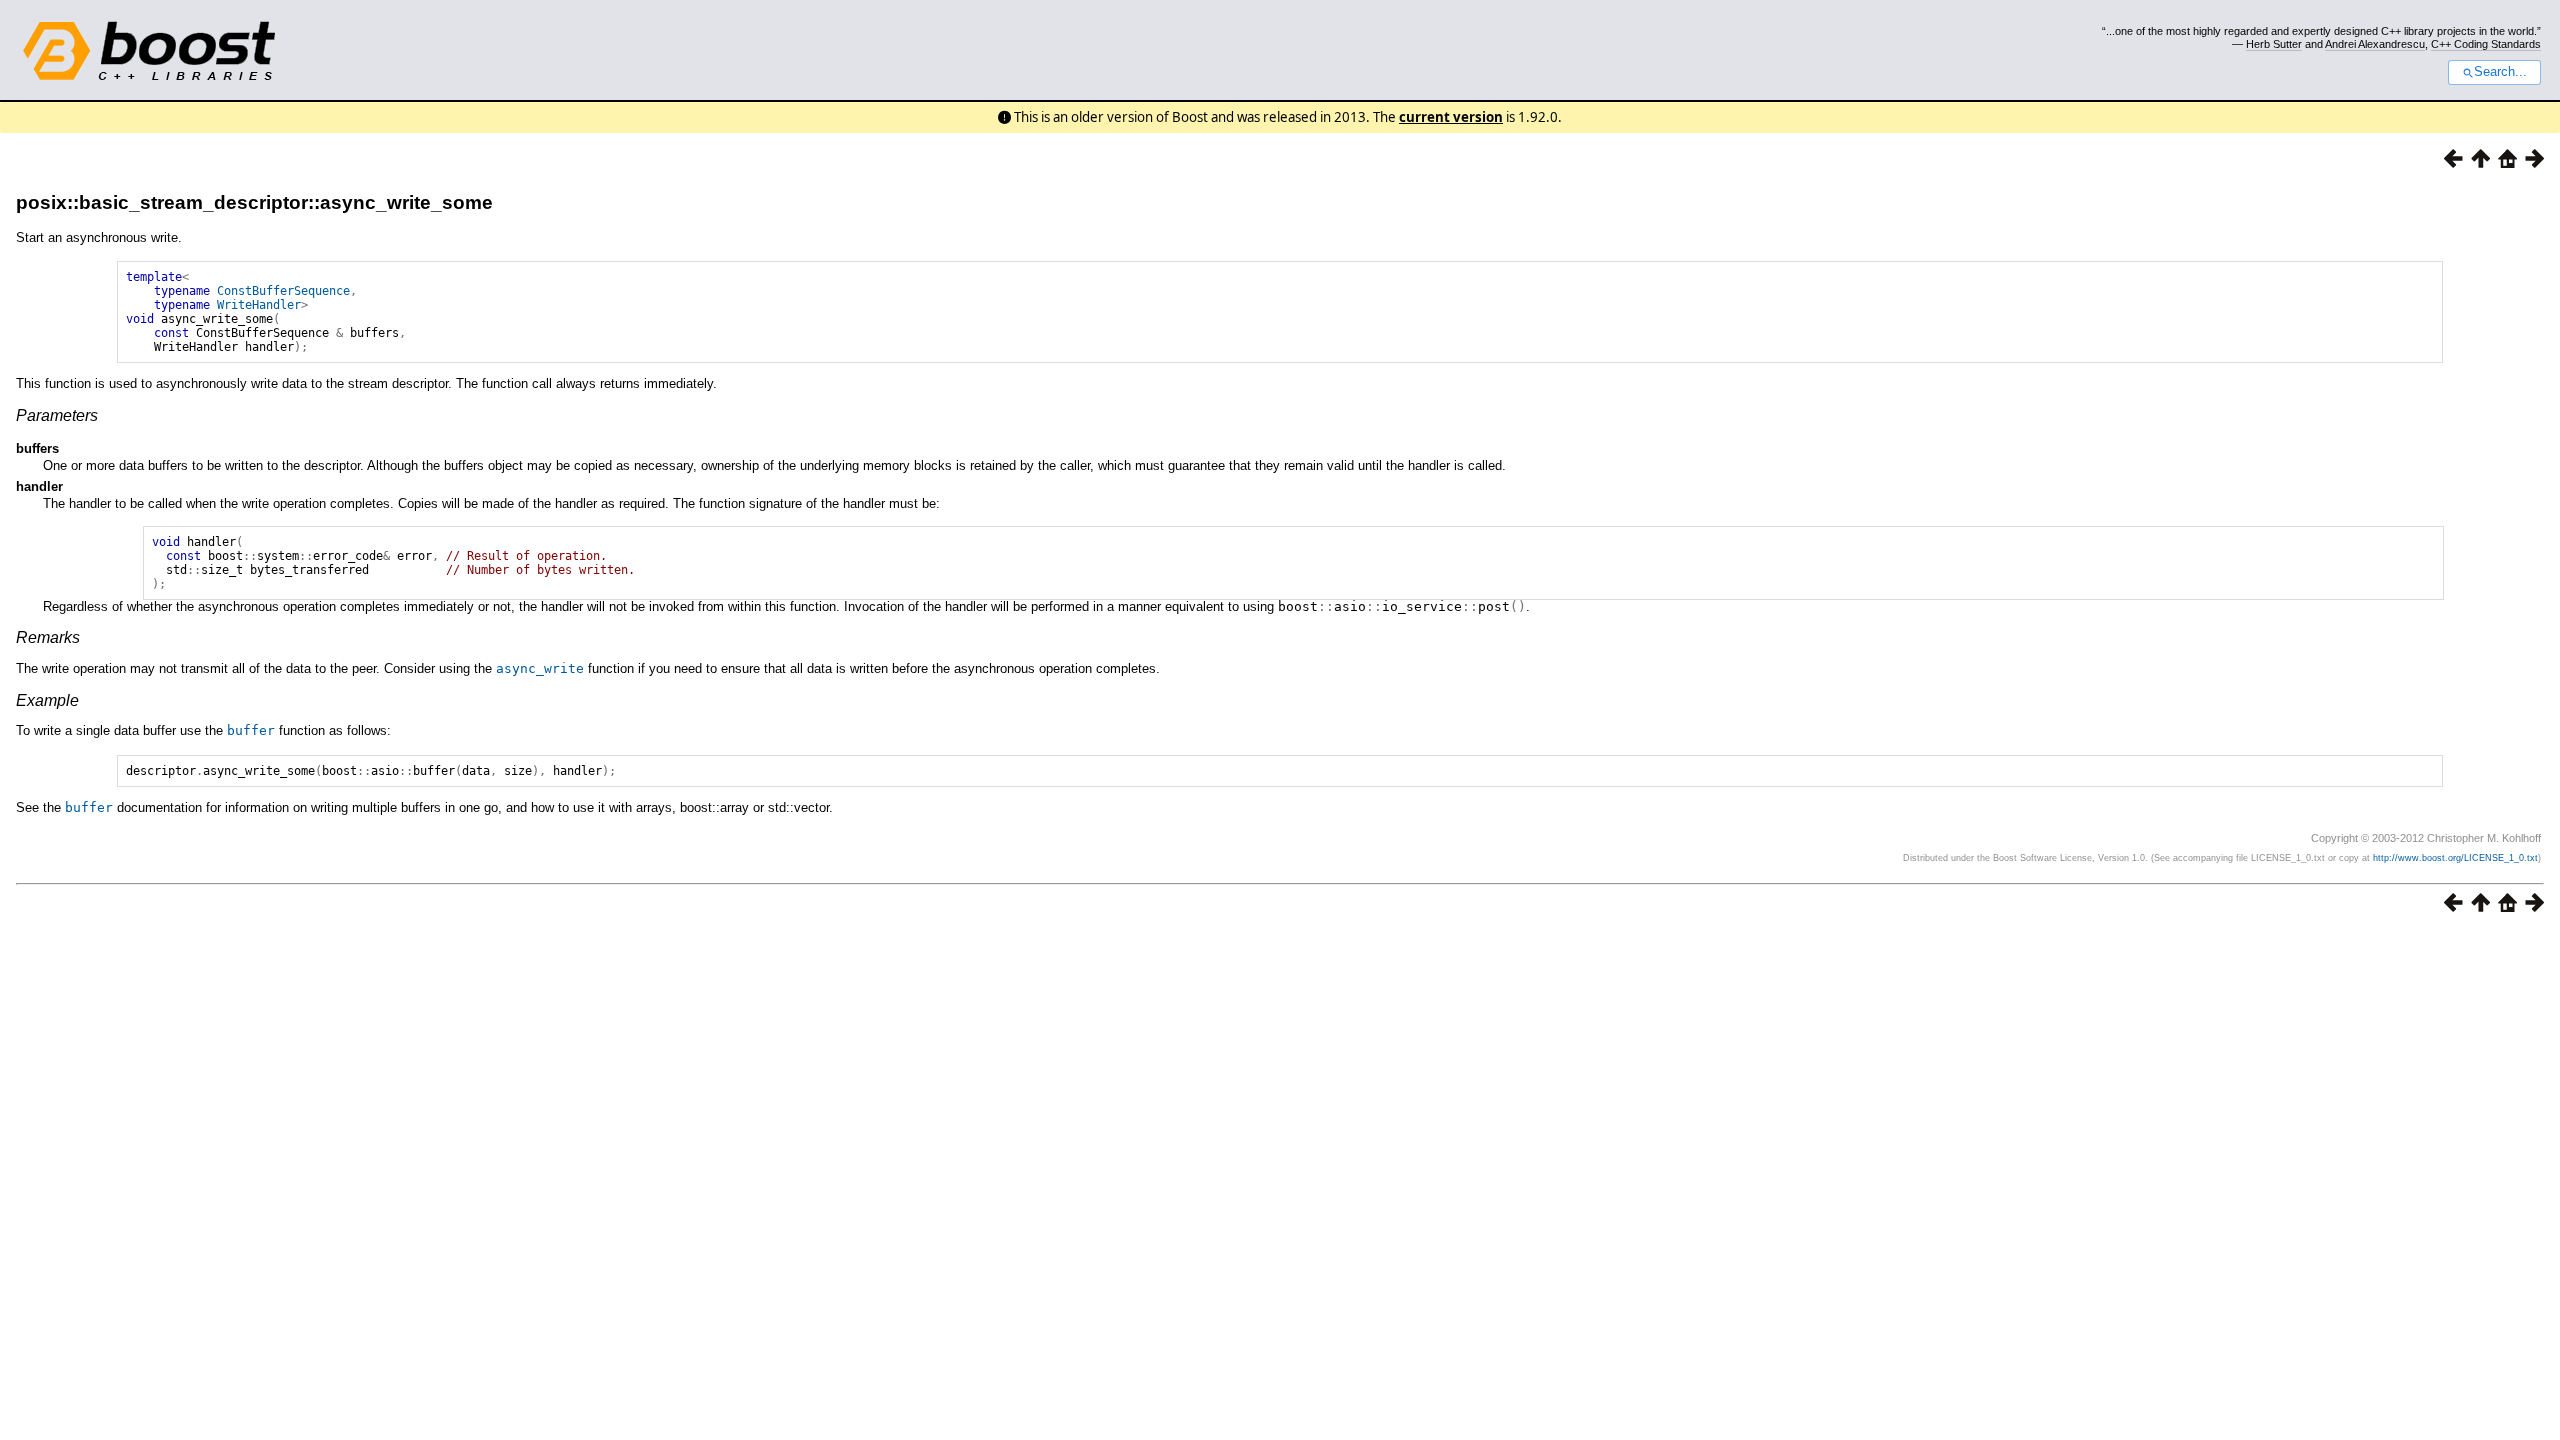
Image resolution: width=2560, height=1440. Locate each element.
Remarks (48, 637)
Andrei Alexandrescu (2375, 44)
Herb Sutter (2274, 44)
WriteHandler (259, 305)
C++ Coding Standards (2486, 44)
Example (47, 700)
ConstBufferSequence (283, 291)
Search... (2500, 72)
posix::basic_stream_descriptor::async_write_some (254, 202)
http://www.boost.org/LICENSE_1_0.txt (2455, 858)
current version (1451, 117)
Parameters (57, 415)
